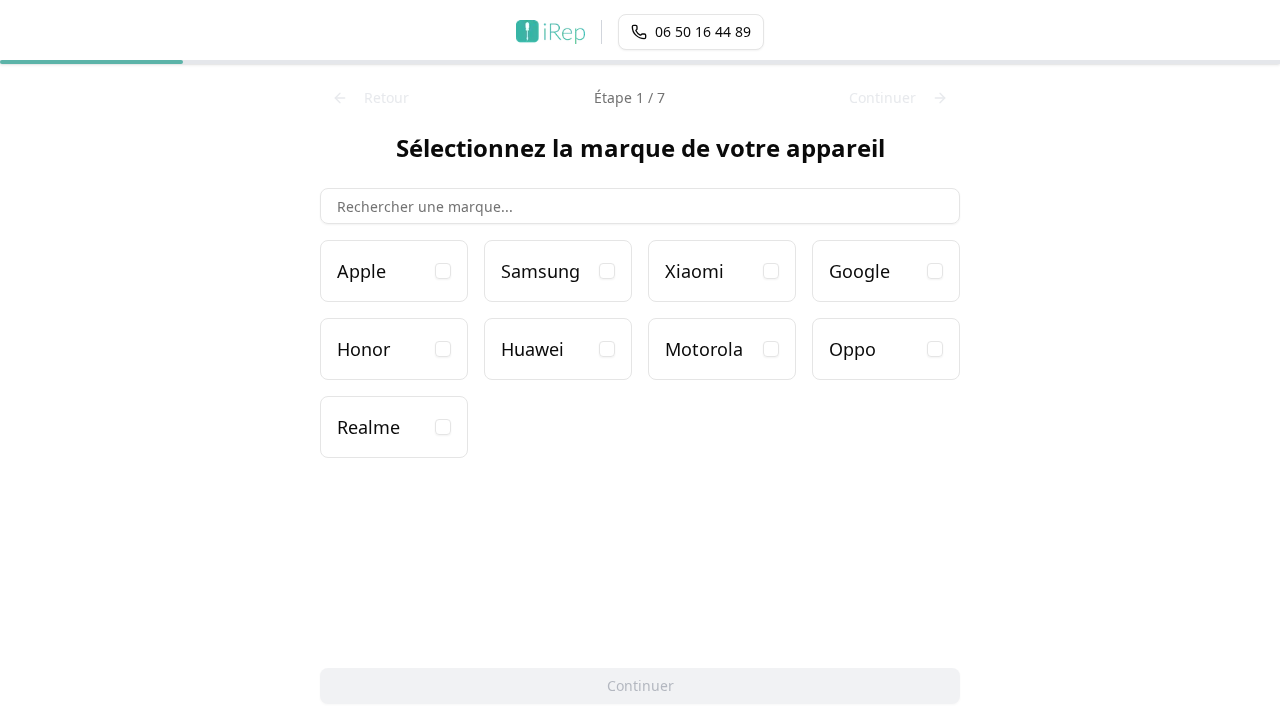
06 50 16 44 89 (703, 31)
